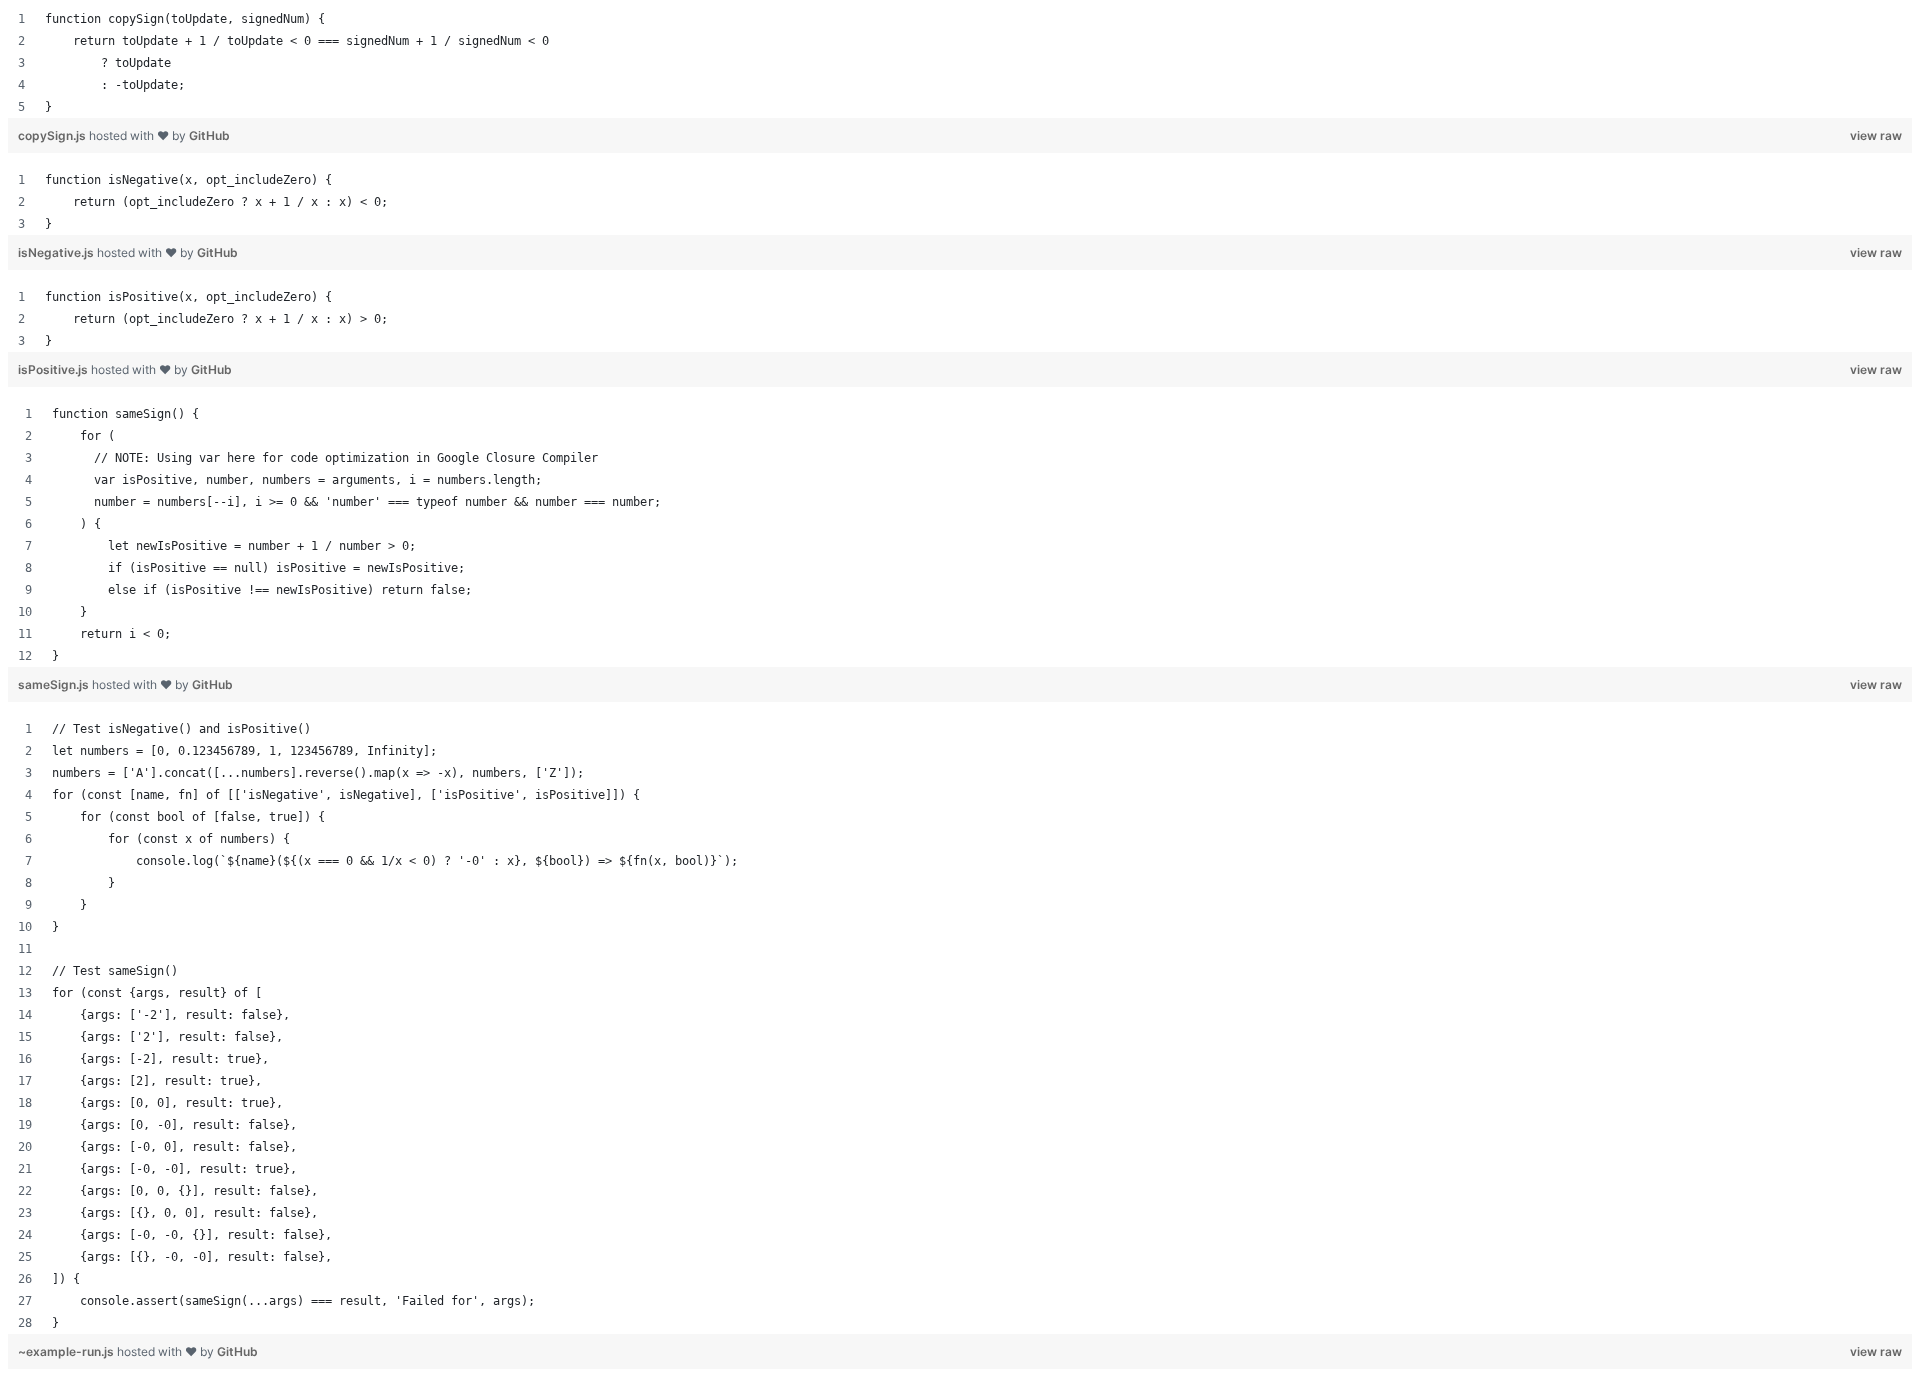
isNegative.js (57, 252)
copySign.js (53, 135)
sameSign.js (55, 684)
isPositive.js (54, 369)
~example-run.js (67, 1351)
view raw (1876, 135)
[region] (960, 63)
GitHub (209, 135)
